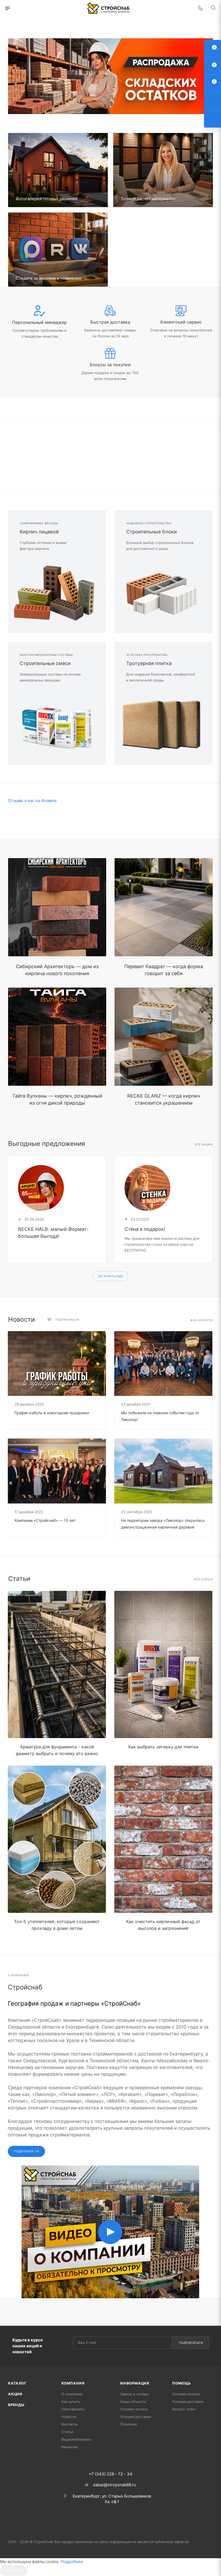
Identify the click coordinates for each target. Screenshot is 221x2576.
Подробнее (72, 2562)
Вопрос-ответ (184, 2409)
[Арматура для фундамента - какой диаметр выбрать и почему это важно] (57, 1664)
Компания (73, 2383)
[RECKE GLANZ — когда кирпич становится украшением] (164, 1037)
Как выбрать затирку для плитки (163, 1747)
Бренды (16, 2405)
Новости (69, 2417)
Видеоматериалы (77, 2439)
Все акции (204, 1144)
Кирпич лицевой (39, 532)
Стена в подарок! (145, 1229)
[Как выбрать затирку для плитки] (163, 1664)
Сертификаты (73, 2409)
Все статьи (203, 1579)
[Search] (213, 8)
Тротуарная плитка (149, 663)
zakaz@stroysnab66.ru (115, 2485)
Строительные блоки (151, 532)
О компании (72, 2394)
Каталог (17, 2383)
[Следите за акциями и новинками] (58, 250)
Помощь (182, 2383)
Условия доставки (136, 2417)
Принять (14, 2570)
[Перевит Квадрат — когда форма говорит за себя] (164, 907)
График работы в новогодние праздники (52, 1413)
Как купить (71, 2402)
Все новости (202, 1320)
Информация (135, 2383)
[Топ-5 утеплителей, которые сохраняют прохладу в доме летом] (57, 1839)
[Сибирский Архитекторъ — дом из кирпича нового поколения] (57, 907)
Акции (15, 2394)
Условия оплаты (134, 2409)
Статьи (67, 2432)
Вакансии (70, 2447)
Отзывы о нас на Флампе (32, 801)
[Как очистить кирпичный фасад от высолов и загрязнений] (163, 1839)
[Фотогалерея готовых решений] (58, 170)
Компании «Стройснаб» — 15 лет (45, 1520)
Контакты (70, 2424)
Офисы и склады (135, 2394)
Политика (128, 2424)
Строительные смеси (45, 663)
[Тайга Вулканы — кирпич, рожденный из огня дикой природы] (57, 1037)
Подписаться (191, 2343)
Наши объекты (133, 2402)
